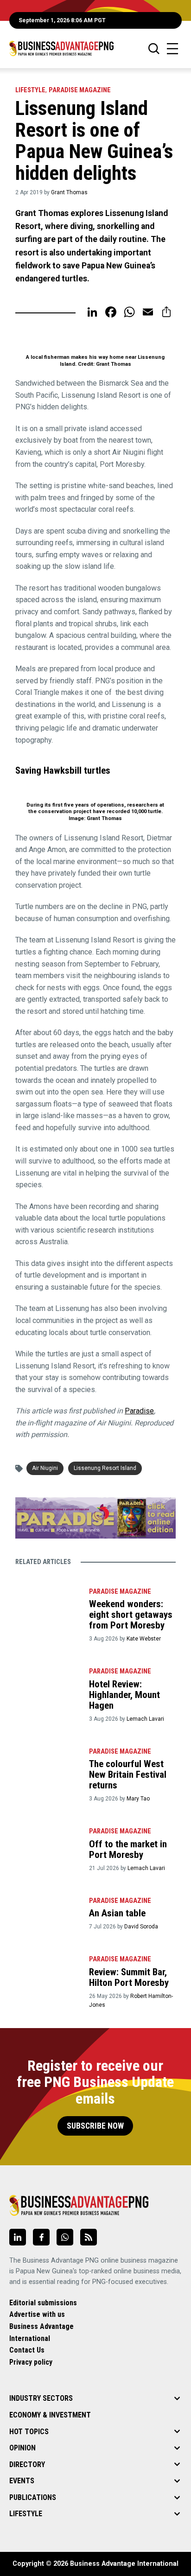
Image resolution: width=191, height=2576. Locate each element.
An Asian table (117, 1913)
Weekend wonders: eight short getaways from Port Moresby (131, 1615)
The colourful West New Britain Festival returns (128, 1775)
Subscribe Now (95, 2126)
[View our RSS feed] (89, 2237)
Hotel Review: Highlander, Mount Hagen (124, 1695)
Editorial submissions (43, 2303)
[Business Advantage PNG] (61, 48)
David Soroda (141, 1927)
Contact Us (27, 2350)
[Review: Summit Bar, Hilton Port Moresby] (47, 1972)
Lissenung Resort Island (105, 1468)
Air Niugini (45, 1468)
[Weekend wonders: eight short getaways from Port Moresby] (47, 1605)
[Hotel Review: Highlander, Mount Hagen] (47, 1685)
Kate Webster (144, 1639)
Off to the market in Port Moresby (128, 1849)
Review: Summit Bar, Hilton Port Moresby (129, 1977)
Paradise (139, 1411)
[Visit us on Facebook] (41, 2237)
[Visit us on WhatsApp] (65, 2237)
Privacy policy (31, 2362)
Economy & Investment (50, 2415)
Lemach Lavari (145, 1719)
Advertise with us (37, 2314)
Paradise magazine (80, 90)
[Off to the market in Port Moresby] (47, 1845)
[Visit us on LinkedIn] (18, 2237)
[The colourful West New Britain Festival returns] (47, 1765)
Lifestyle (30, 90)
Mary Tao (138, 1799)
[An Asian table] (47, 1914)
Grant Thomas (69, 192)
